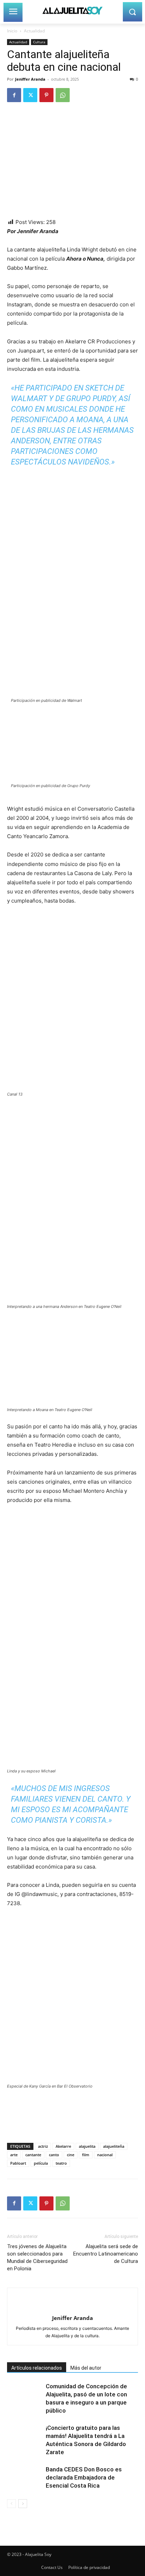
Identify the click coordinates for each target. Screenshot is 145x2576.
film (86, 2155)
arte (14, 2155)
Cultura (39, 42)
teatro (61, 2163)
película (41, 2163)
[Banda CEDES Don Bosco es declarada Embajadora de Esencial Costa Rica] (25, 2478)
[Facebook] (14, 95)
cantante (33, 2155)
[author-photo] (72, 2306)
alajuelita (87, 2146)
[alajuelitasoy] (72, 10)
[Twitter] (30, 95)
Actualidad (34, 31)
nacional (105, 2155)
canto (54, 2155)
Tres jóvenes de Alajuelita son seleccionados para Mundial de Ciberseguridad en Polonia (37, 2257)
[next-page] (23, 2504)
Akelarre (63, 2146)
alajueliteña (114, 2146)
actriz (43, 2146)
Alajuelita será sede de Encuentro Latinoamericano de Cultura (106, 2254)
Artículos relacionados (37, 2368)
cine (71, 2155)
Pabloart (18, 2163)
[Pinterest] (46, 95)
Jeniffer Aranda (30, 79)
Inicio (12, 31)
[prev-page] (11, 2504)
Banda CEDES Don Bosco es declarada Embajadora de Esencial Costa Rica (84, 2477)
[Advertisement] (63, 2126)
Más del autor (86, 2368)
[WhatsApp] (63, 95)
